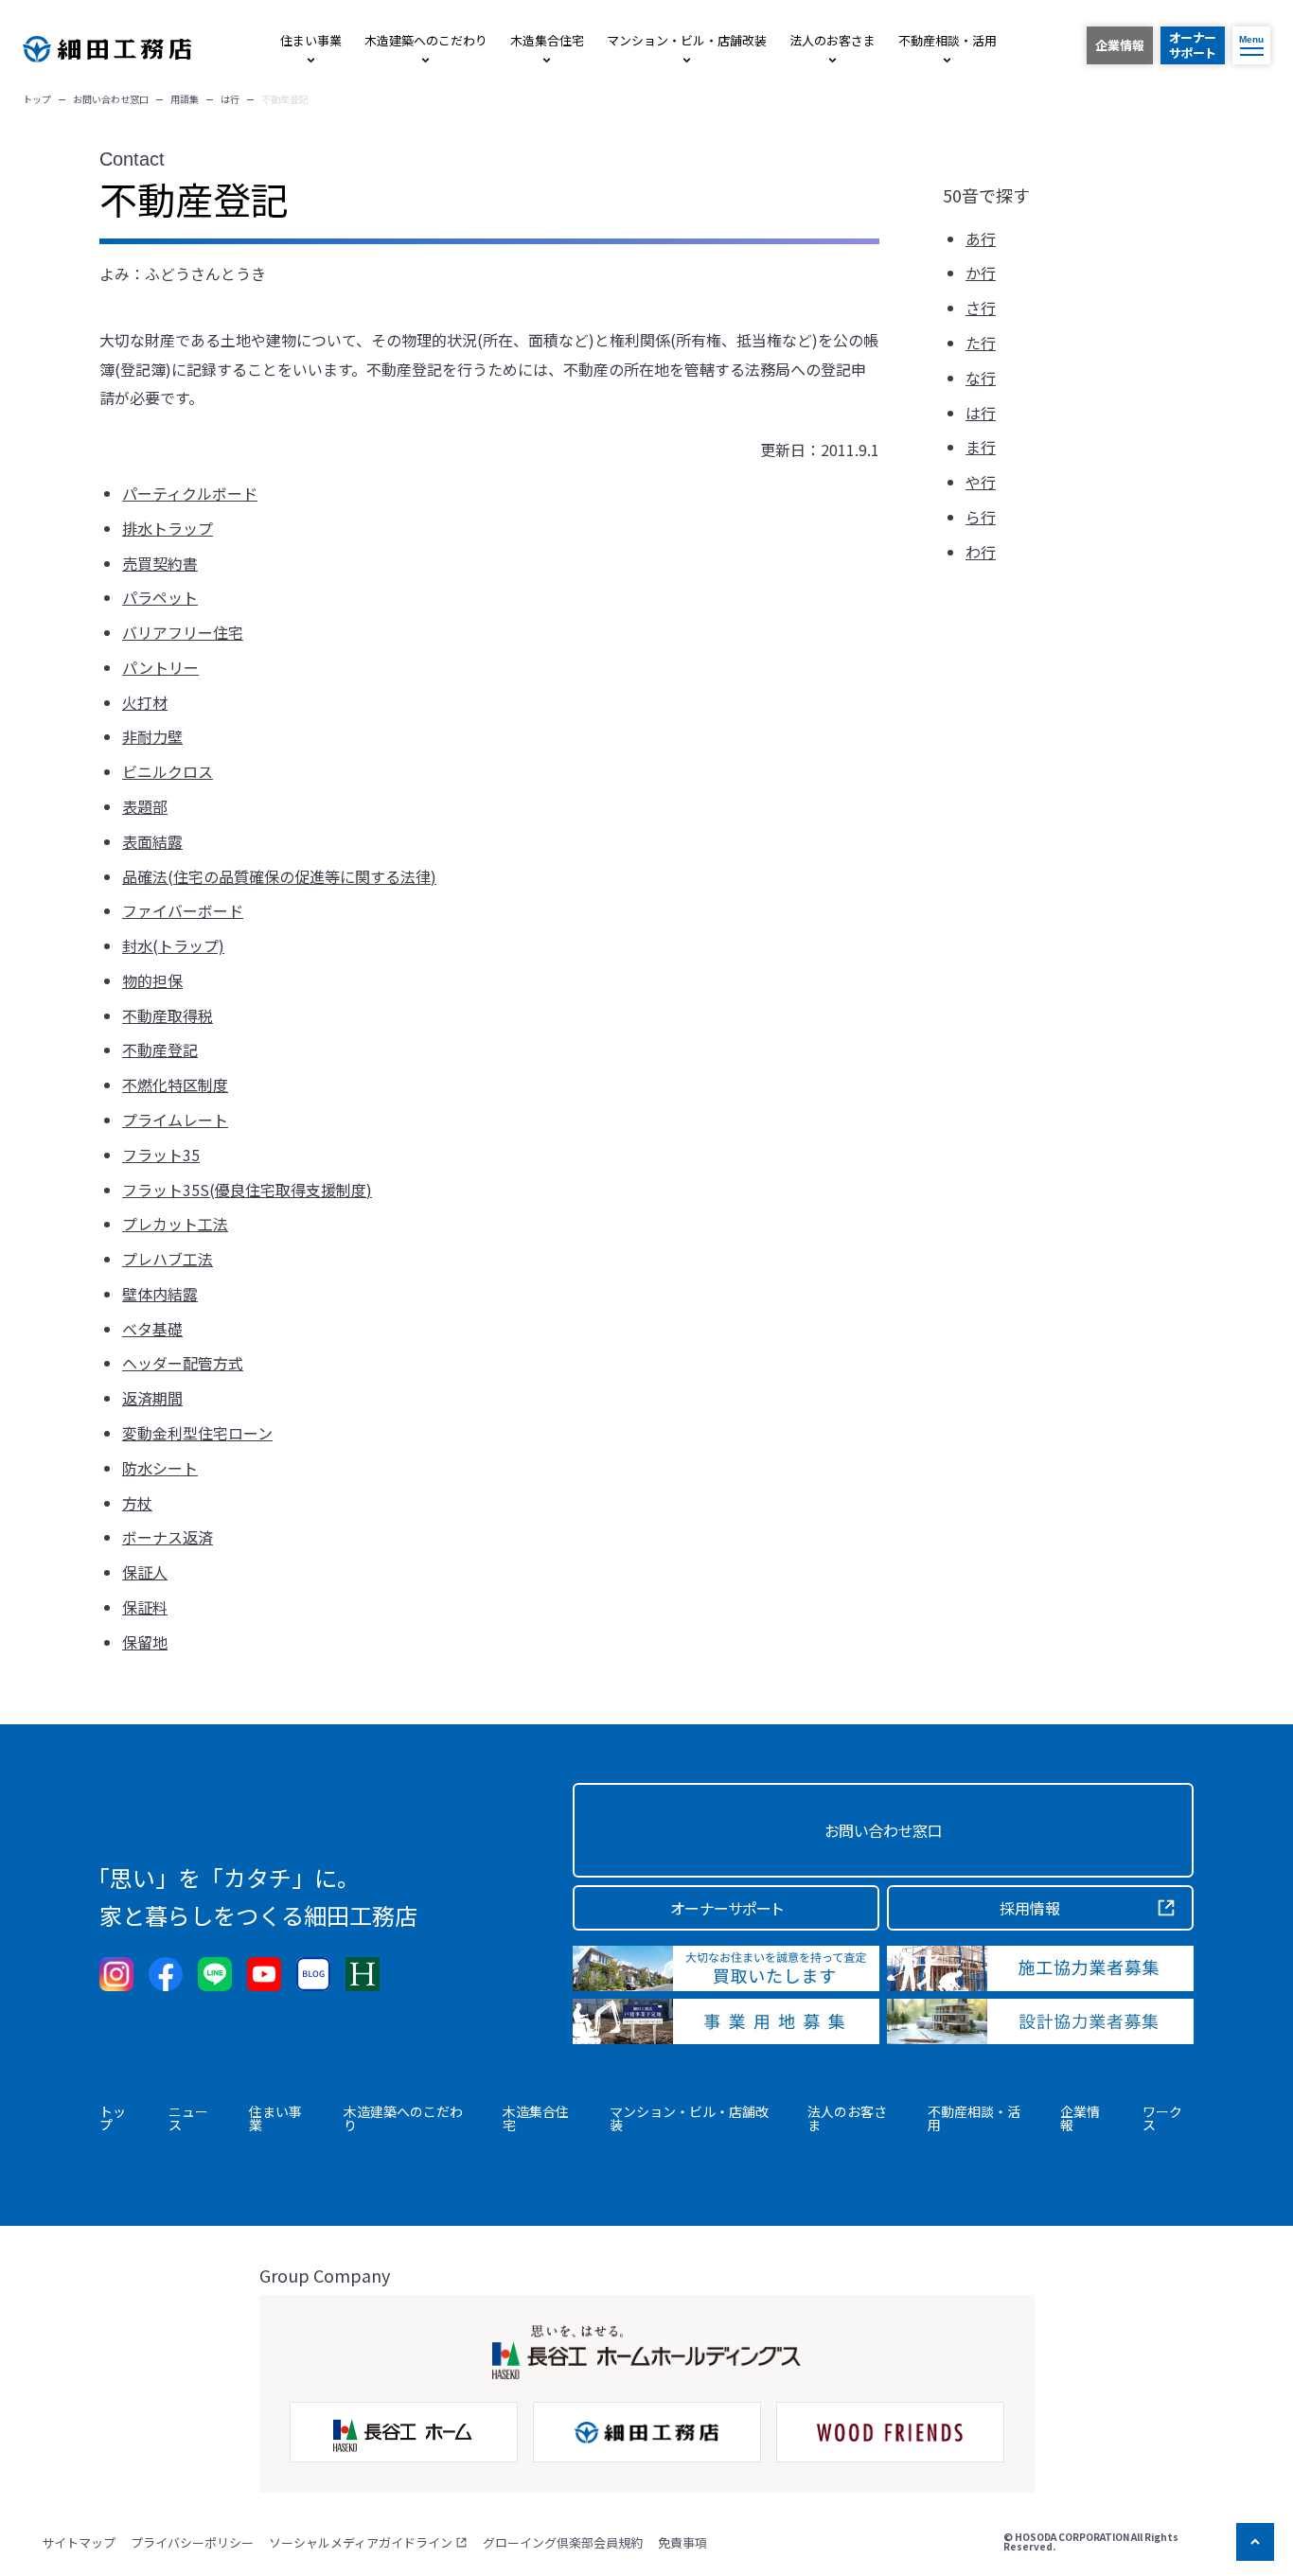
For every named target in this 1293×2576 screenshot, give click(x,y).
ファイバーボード (183, 910)
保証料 (145, 1607)
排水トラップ (168, 528)
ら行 (981, 517)
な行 (981, 378)
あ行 (981, 238)
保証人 (145, 1572)
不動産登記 (160, 1050)
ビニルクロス (168, 771)
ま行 (981, 448)
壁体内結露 (160, 1294)
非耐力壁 (152, 736)
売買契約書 (160, 563)
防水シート (160, 1468)
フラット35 (161, 1155)
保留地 (145, 1642)
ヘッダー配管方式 (183, 1363)
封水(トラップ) (173, 945)
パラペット (160, 597)
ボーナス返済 (168, 1537)
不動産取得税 (168, 1015)
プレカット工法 (175, 1224)
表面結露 (152, 841)
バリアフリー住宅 (183, 632)
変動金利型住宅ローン (197, 1433)
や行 (981, 483)
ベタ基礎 (152, 1329)
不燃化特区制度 (175, 1085)
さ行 (981, 309)
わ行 (981, 552)
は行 (981, 413)
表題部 (145, 806)
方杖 (137, 1503)
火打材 (145, 702)
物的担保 (152, 980)
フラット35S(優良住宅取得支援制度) (247, 1190)
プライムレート (175, 1120)
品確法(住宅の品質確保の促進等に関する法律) (279, 876)
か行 (981, 273)
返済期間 (152, 1398)
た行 (981, 344)
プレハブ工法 (168, 1259)
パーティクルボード (190, 493)
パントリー (160, 667)
